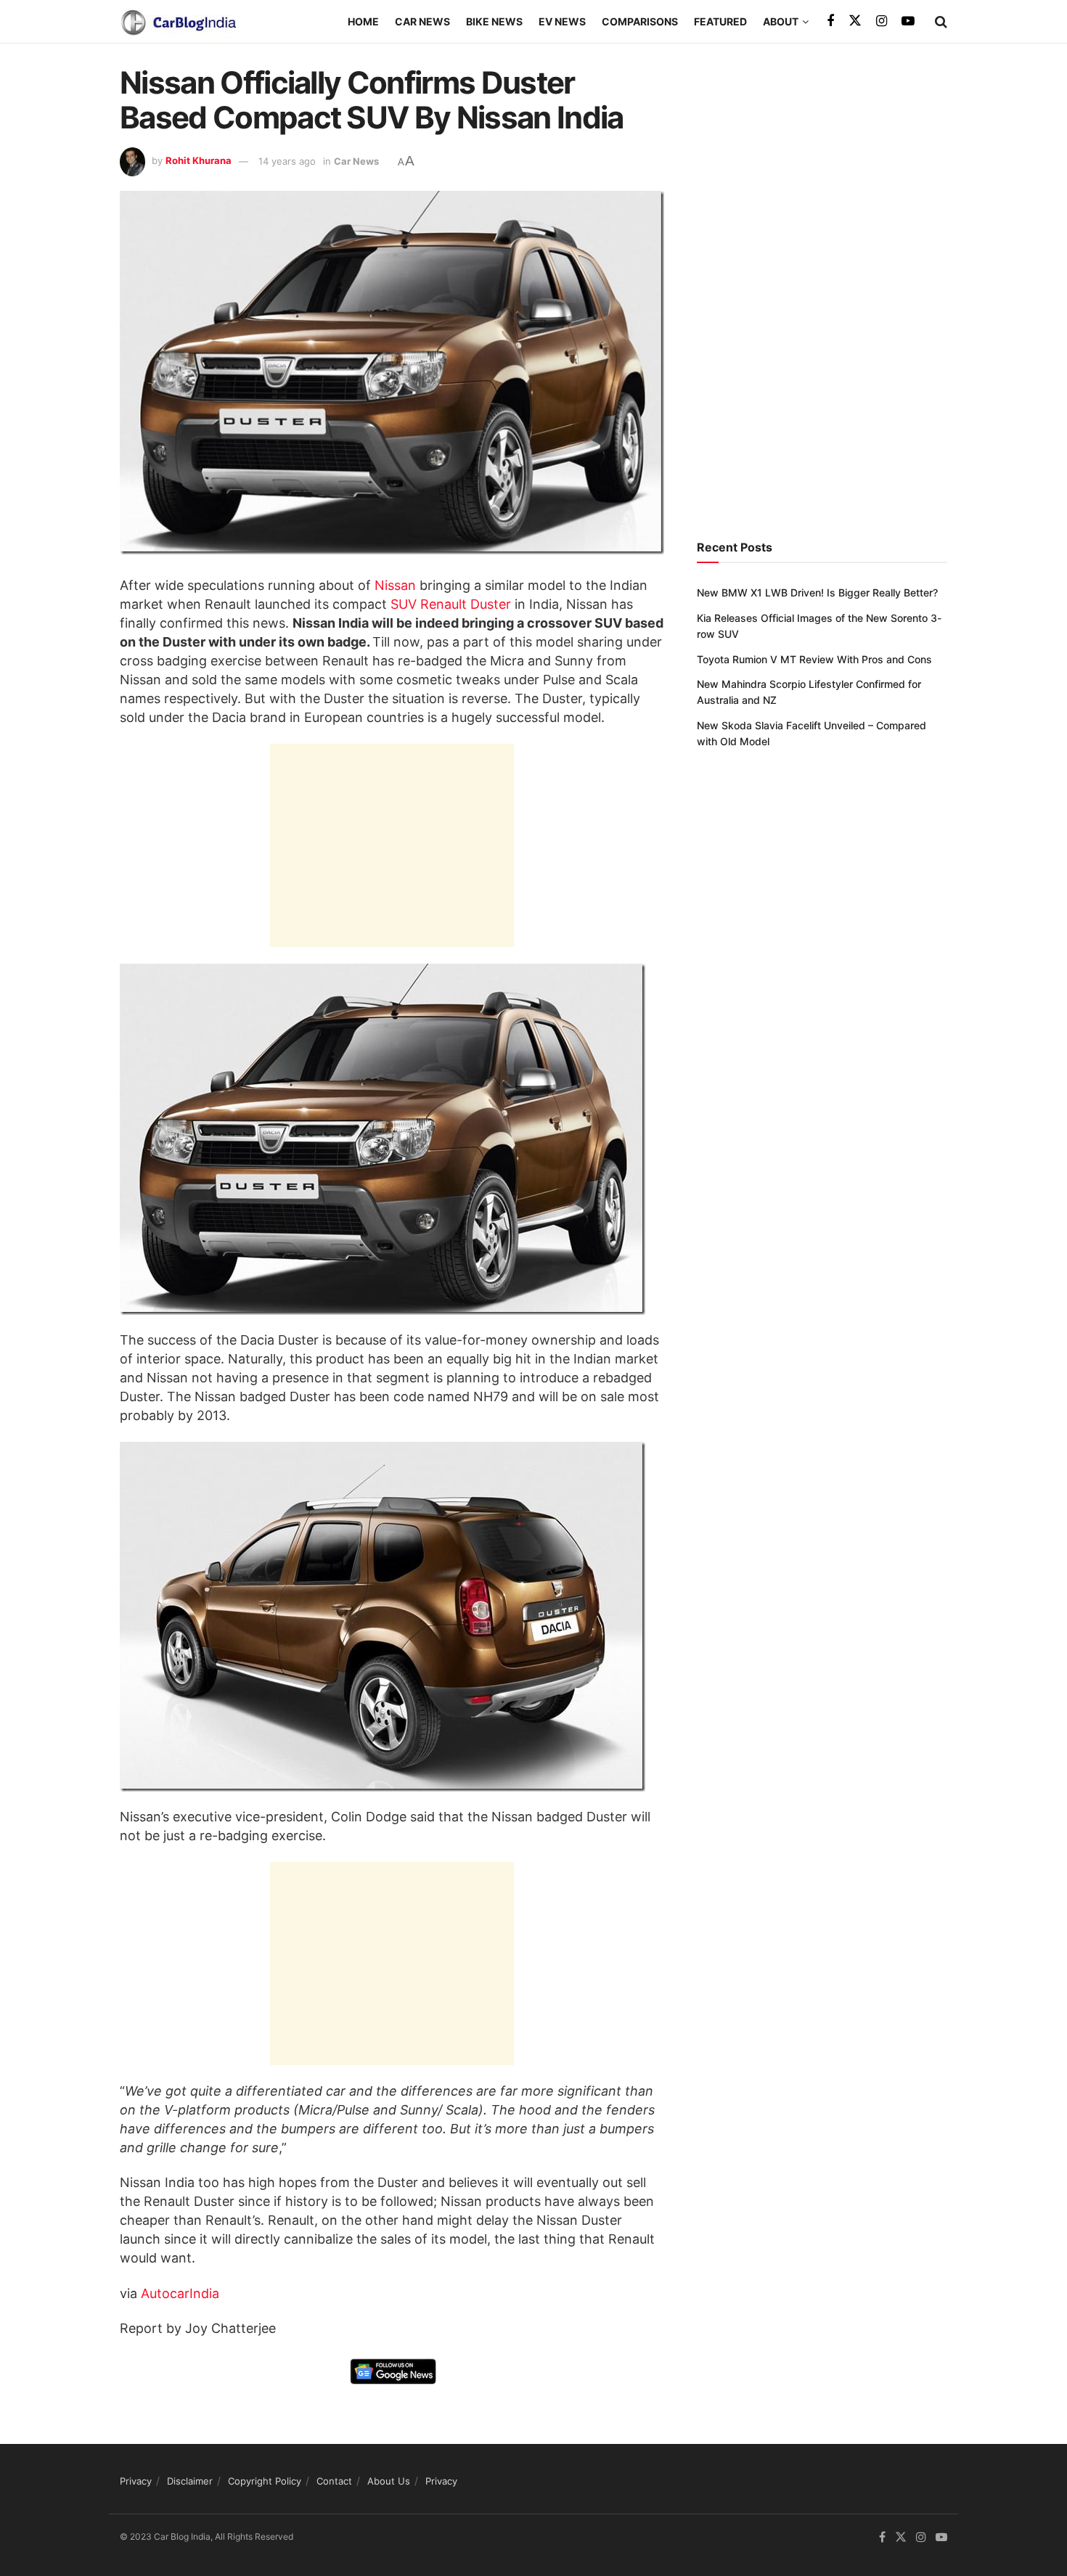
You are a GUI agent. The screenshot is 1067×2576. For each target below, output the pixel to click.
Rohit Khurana (199, 161)
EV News (562, 21)
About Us (389, 2481)
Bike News (494, 21)
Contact (334, 2481)
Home (363, 21)
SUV (404, 604)
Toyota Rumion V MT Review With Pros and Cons (814, 659)
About (781, 21)
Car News (422, 21)
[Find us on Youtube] (908, 21)
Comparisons (640, 21)
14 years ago (287, 161)
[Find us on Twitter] (855, 21)
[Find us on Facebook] (830, 21)
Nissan (395, 585)
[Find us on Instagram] (882, 21)
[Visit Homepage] (178, 22)
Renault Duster (466, 604)
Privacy (136, 2481)
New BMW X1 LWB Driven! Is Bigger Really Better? (817, 592)
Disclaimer (190, 2481)
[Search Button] (941, 22)
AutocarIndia (180, 2293)
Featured (720, 21)
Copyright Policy (265, 2481)
